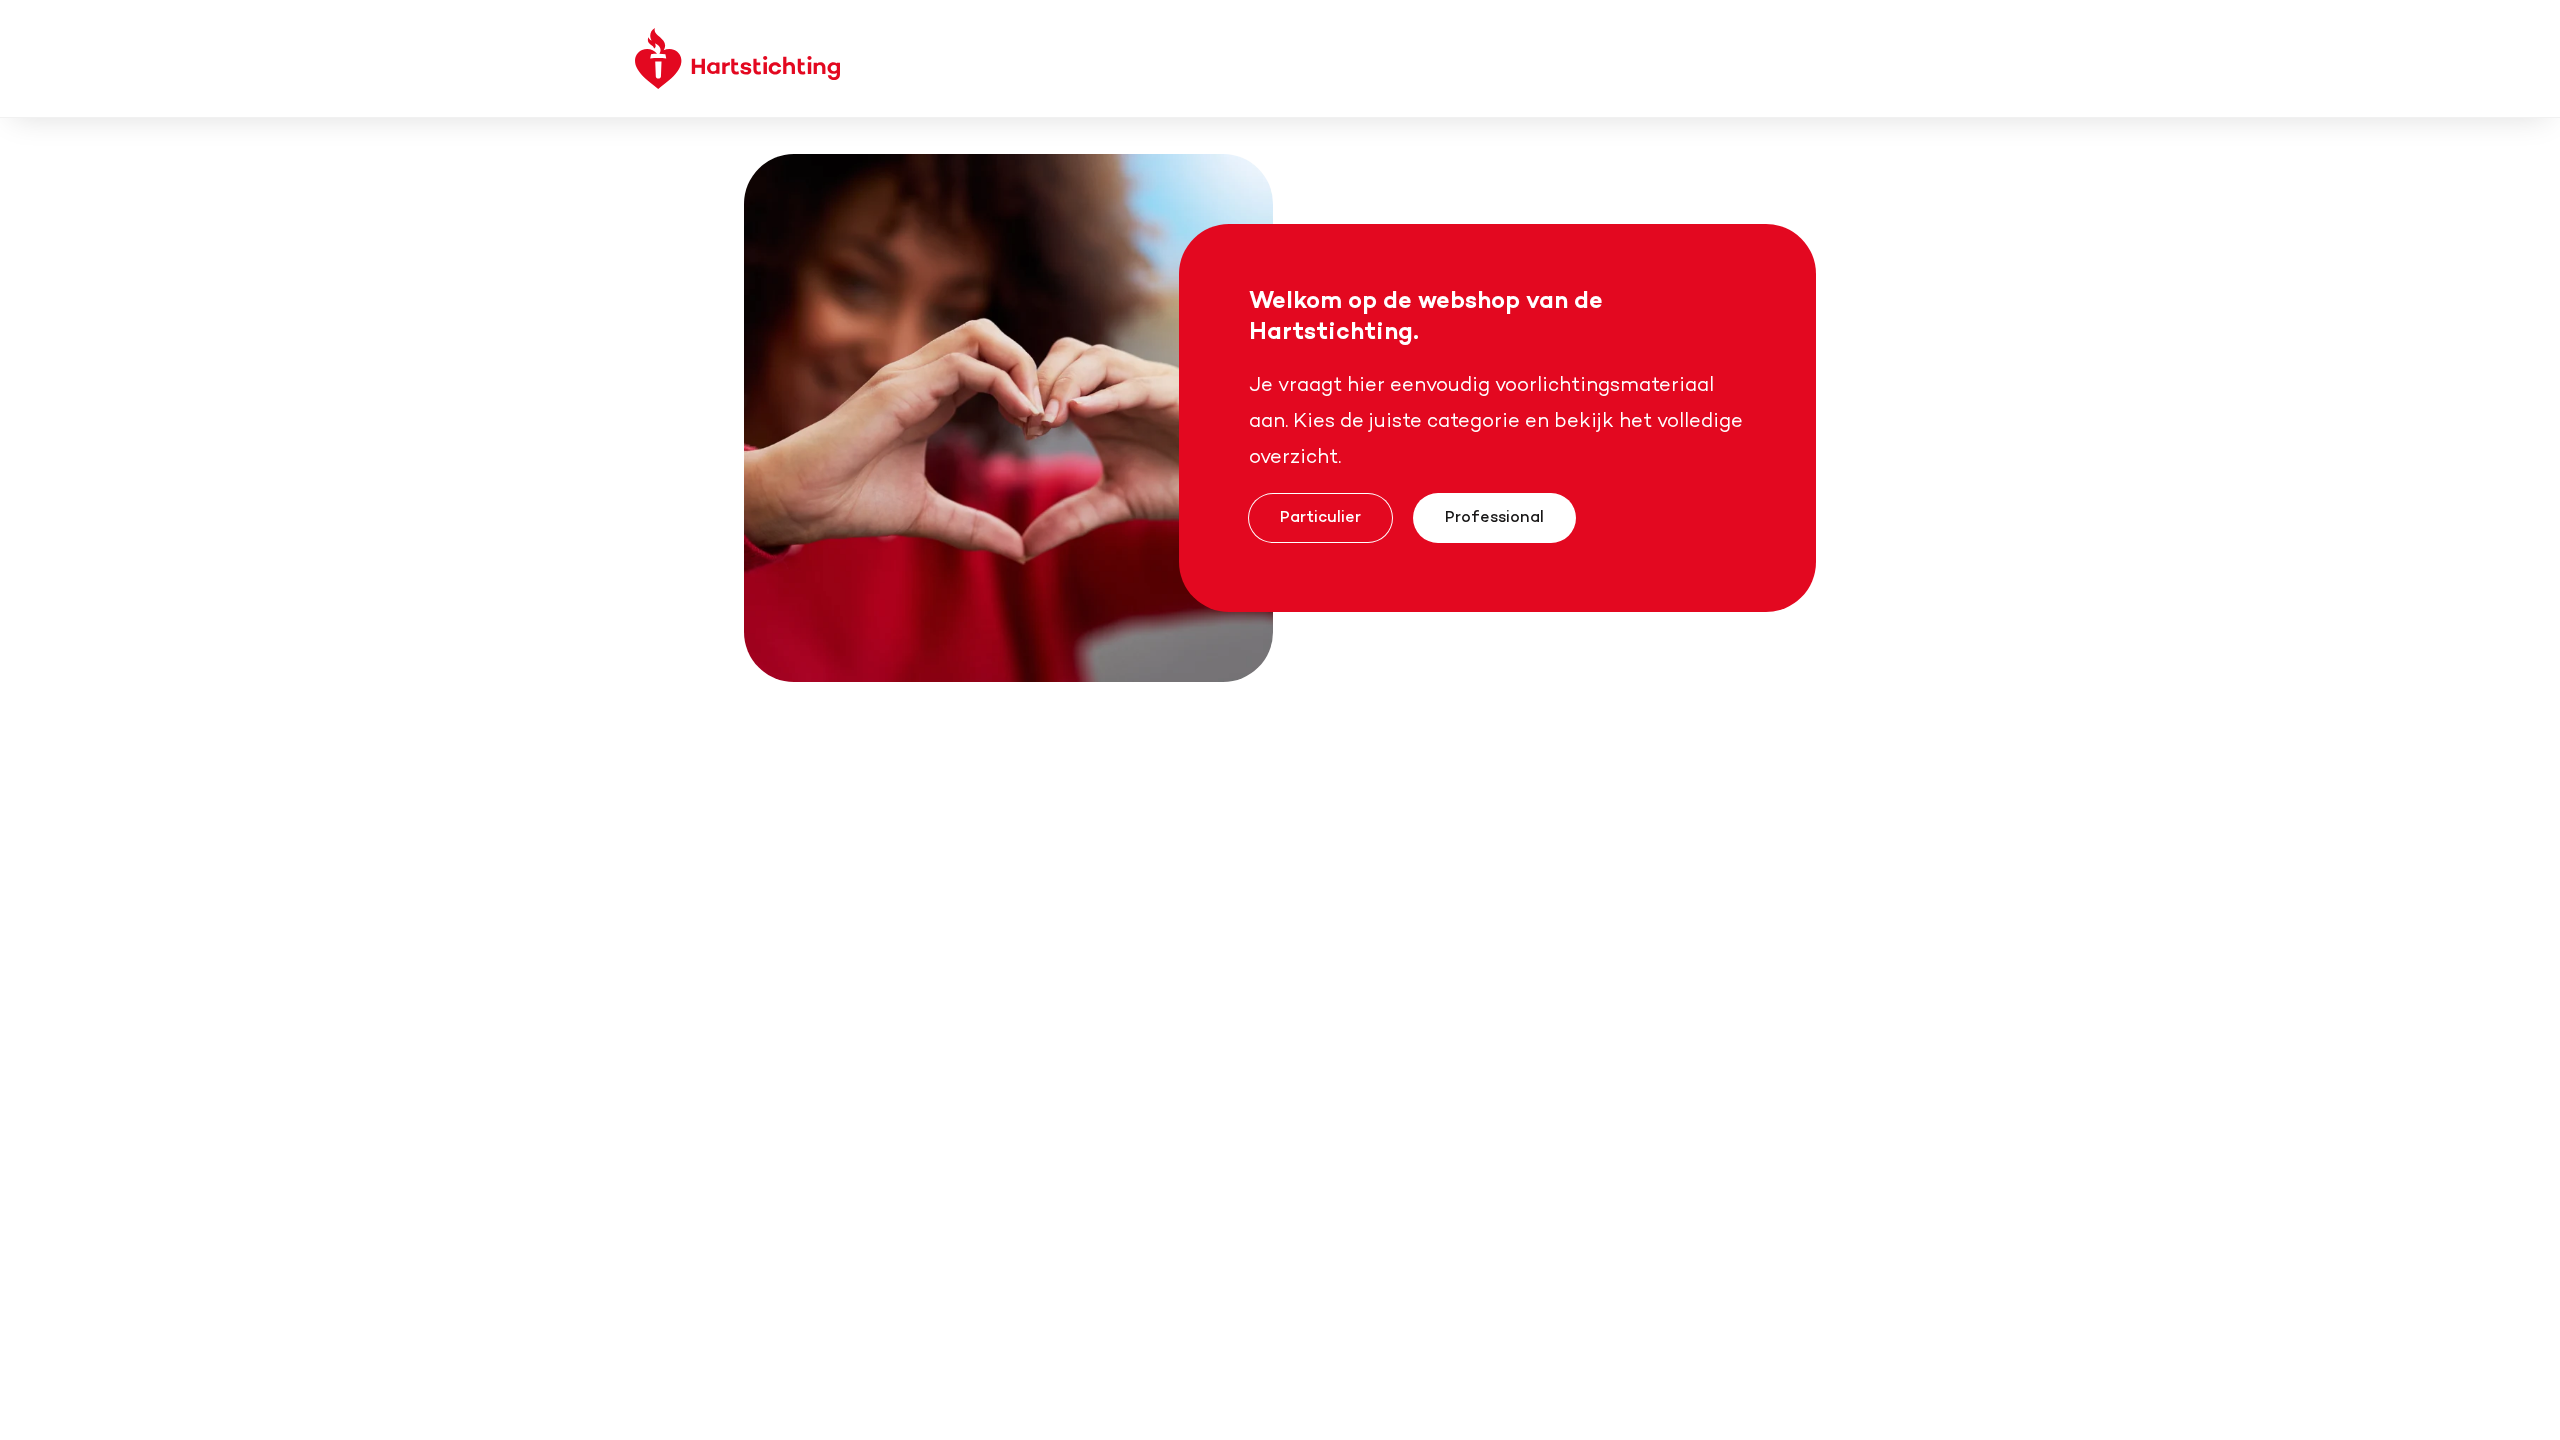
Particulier (1320, 516)
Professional (1494, 516)
